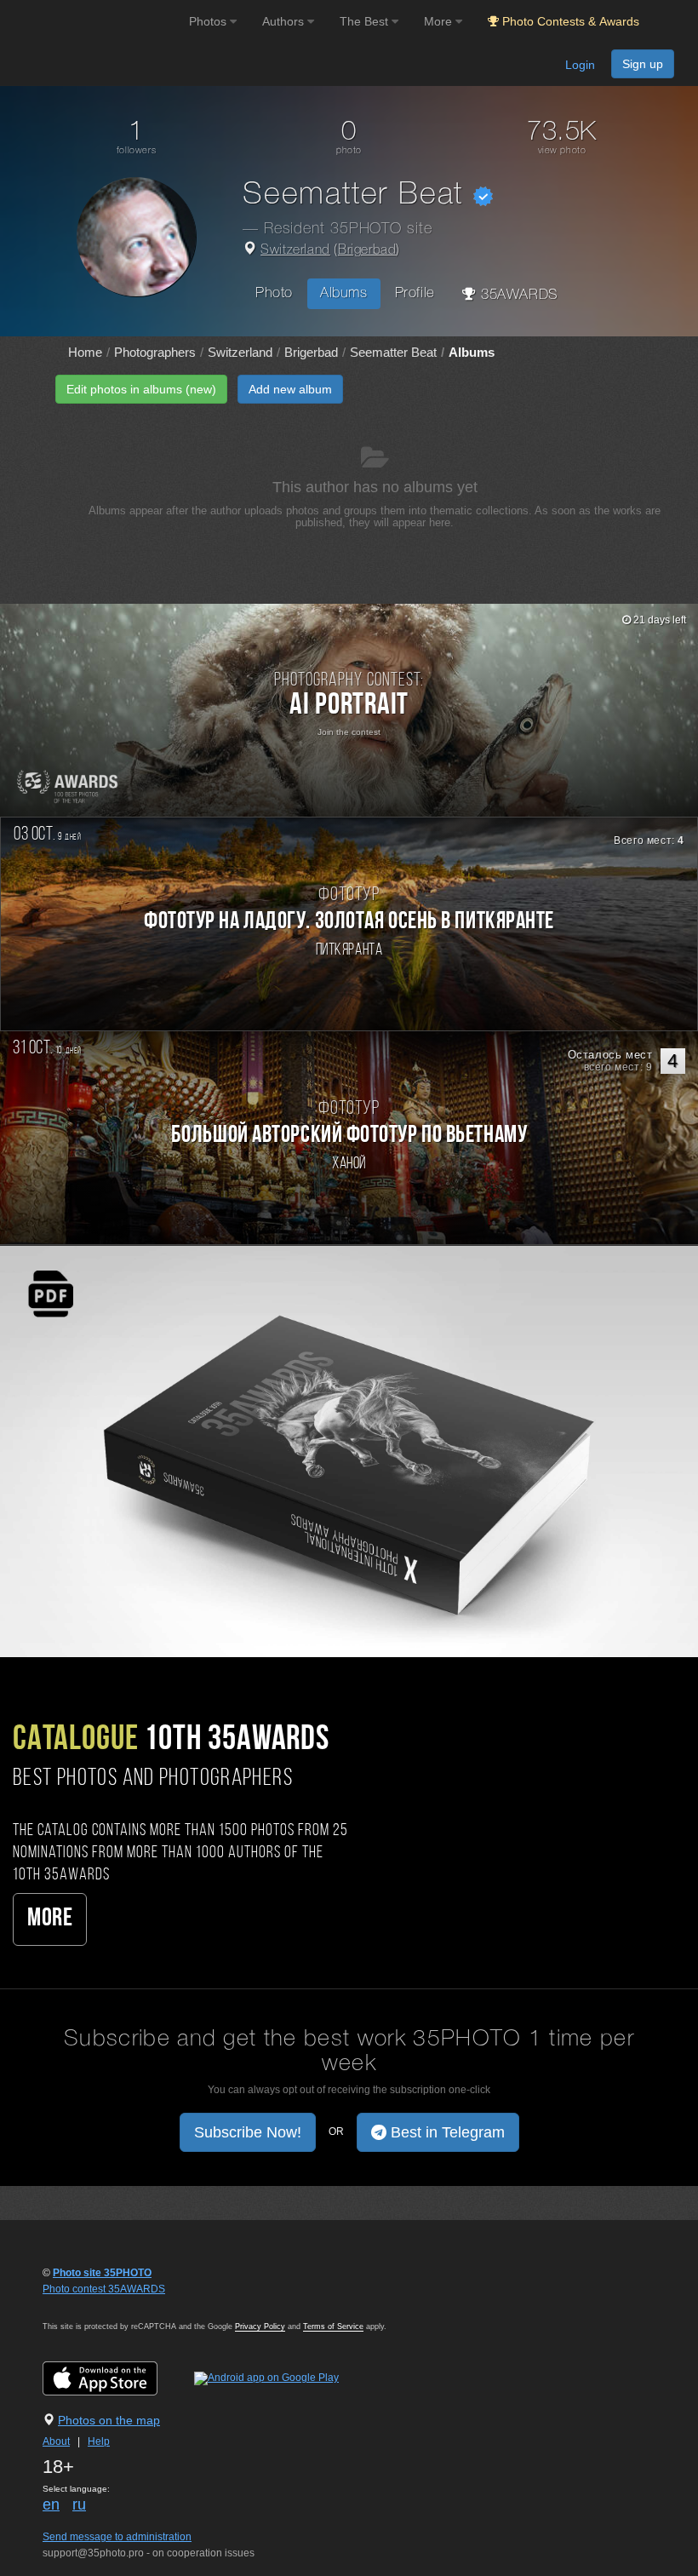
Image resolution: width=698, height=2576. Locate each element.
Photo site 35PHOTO (102, 2273)
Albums (344, 293)
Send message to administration (117, 2537)
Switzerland (295, 250)
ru (79, 2504)
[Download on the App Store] (117, 2378)
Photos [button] (209, 21)
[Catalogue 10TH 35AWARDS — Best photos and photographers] (349, 1451)
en (51, 2504)
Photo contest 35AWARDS (104, 2289)
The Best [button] (366, 21)
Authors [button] (285, 21)
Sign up (643, 64)
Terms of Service (333, 2326)
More (50, 1919)
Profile (415, 293)
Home (85, 352)
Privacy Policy (260, 2326)
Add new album (290, 389)
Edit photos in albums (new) (141, 389)
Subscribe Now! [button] (248, 2132)
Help (99, 2441)
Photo (274, 293)
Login (580, 65)
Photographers (155, 352)
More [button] (440, 21)
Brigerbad (367, 250)
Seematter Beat (393, 352)
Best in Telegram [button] (446, 2132)
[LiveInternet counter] (80, 2305)
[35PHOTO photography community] (92, 22)
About (56, 2441)
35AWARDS (517, 295)
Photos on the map (109, 2420)
